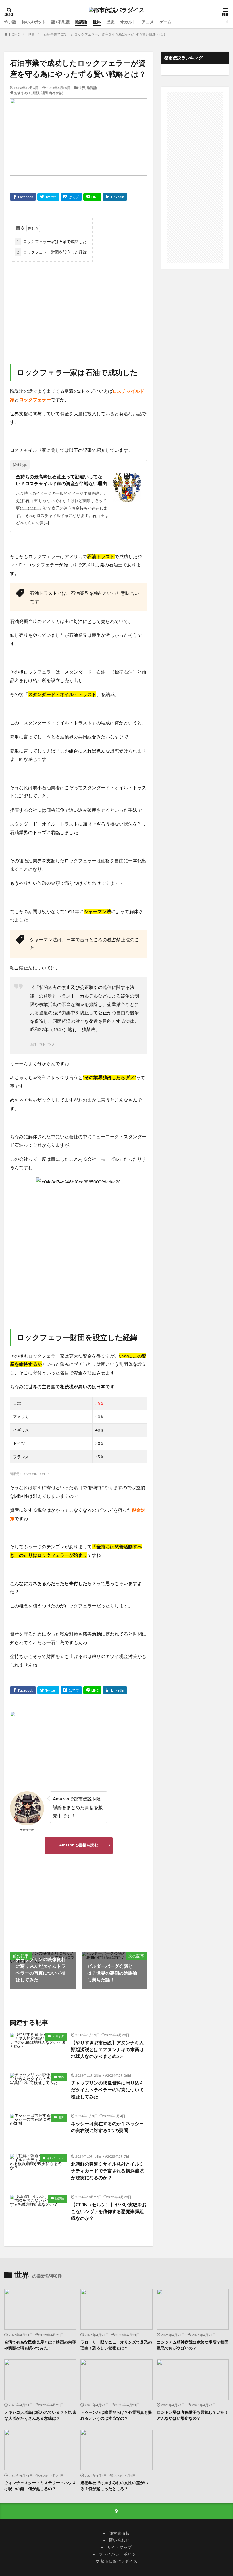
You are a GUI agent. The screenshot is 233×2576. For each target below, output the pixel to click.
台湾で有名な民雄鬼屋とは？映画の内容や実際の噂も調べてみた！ (40, 2345)
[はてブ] (71, 197)
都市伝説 (56, 93)
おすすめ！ (23, 93)
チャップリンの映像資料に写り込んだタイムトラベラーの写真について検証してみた (107, 2090)
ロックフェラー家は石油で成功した (52, 241)
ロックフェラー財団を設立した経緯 (52, 252)
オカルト (128, 22)
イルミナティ (55, 2158)
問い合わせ (119, 2540)
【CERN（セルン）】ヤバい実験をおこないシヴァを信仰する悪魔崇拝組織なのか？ (109, 2211)
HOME (14, 34)
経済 (36, 93)
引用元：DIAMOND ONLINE (31, 1474)
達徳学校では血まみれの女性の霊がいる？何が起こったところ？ (114, 2486)
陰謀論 (81, 22)
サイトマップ (119, 2547)
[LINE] (92, 197)
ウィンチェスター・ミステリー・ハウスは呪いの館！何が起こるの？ (40, 2486)
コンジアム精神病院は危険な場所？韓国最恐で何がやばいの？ (193, 2345)
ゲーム (165, 22)
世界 (97, 22)
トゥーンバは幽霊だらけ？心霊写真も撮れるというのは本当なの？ (116, 2415)
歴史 (111, 22)
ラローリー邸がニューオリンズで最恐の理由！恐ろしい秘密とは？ (116, 2345)
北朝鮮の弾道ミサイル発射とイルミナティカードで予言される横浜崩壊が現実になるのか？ (107, 2171)
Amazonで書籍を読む (79, 1845)
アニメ (148, 22)
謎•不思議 (61, 22)
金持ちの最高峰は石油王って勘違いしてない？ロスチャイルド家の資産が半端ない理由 (61, 480)
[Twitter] (48, 197)
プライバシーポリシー (119, 2554)
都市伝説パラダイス (119, 2561)
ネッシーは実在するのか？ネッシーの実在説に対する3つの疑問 (107, 2127)
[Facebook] (23, 197)
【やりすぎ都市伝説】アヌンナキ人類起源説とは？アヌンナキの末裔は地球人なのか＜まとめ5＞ (107, 2049)
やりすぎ (58, 2036)
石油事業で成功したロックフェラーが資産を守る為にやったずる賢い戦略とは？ (105, 34)
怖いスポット (34, 22)
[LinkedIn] (115, 197)
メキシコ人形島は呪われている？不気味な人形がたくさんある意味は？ (40, 2415)
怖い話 (10, 22)
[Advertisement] (79, 307)
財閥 (44, 93)
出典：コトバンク (42, 1044)
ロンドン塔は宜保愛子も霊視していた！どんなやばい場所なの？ (193, 2415)
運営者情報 (119, 2533)
